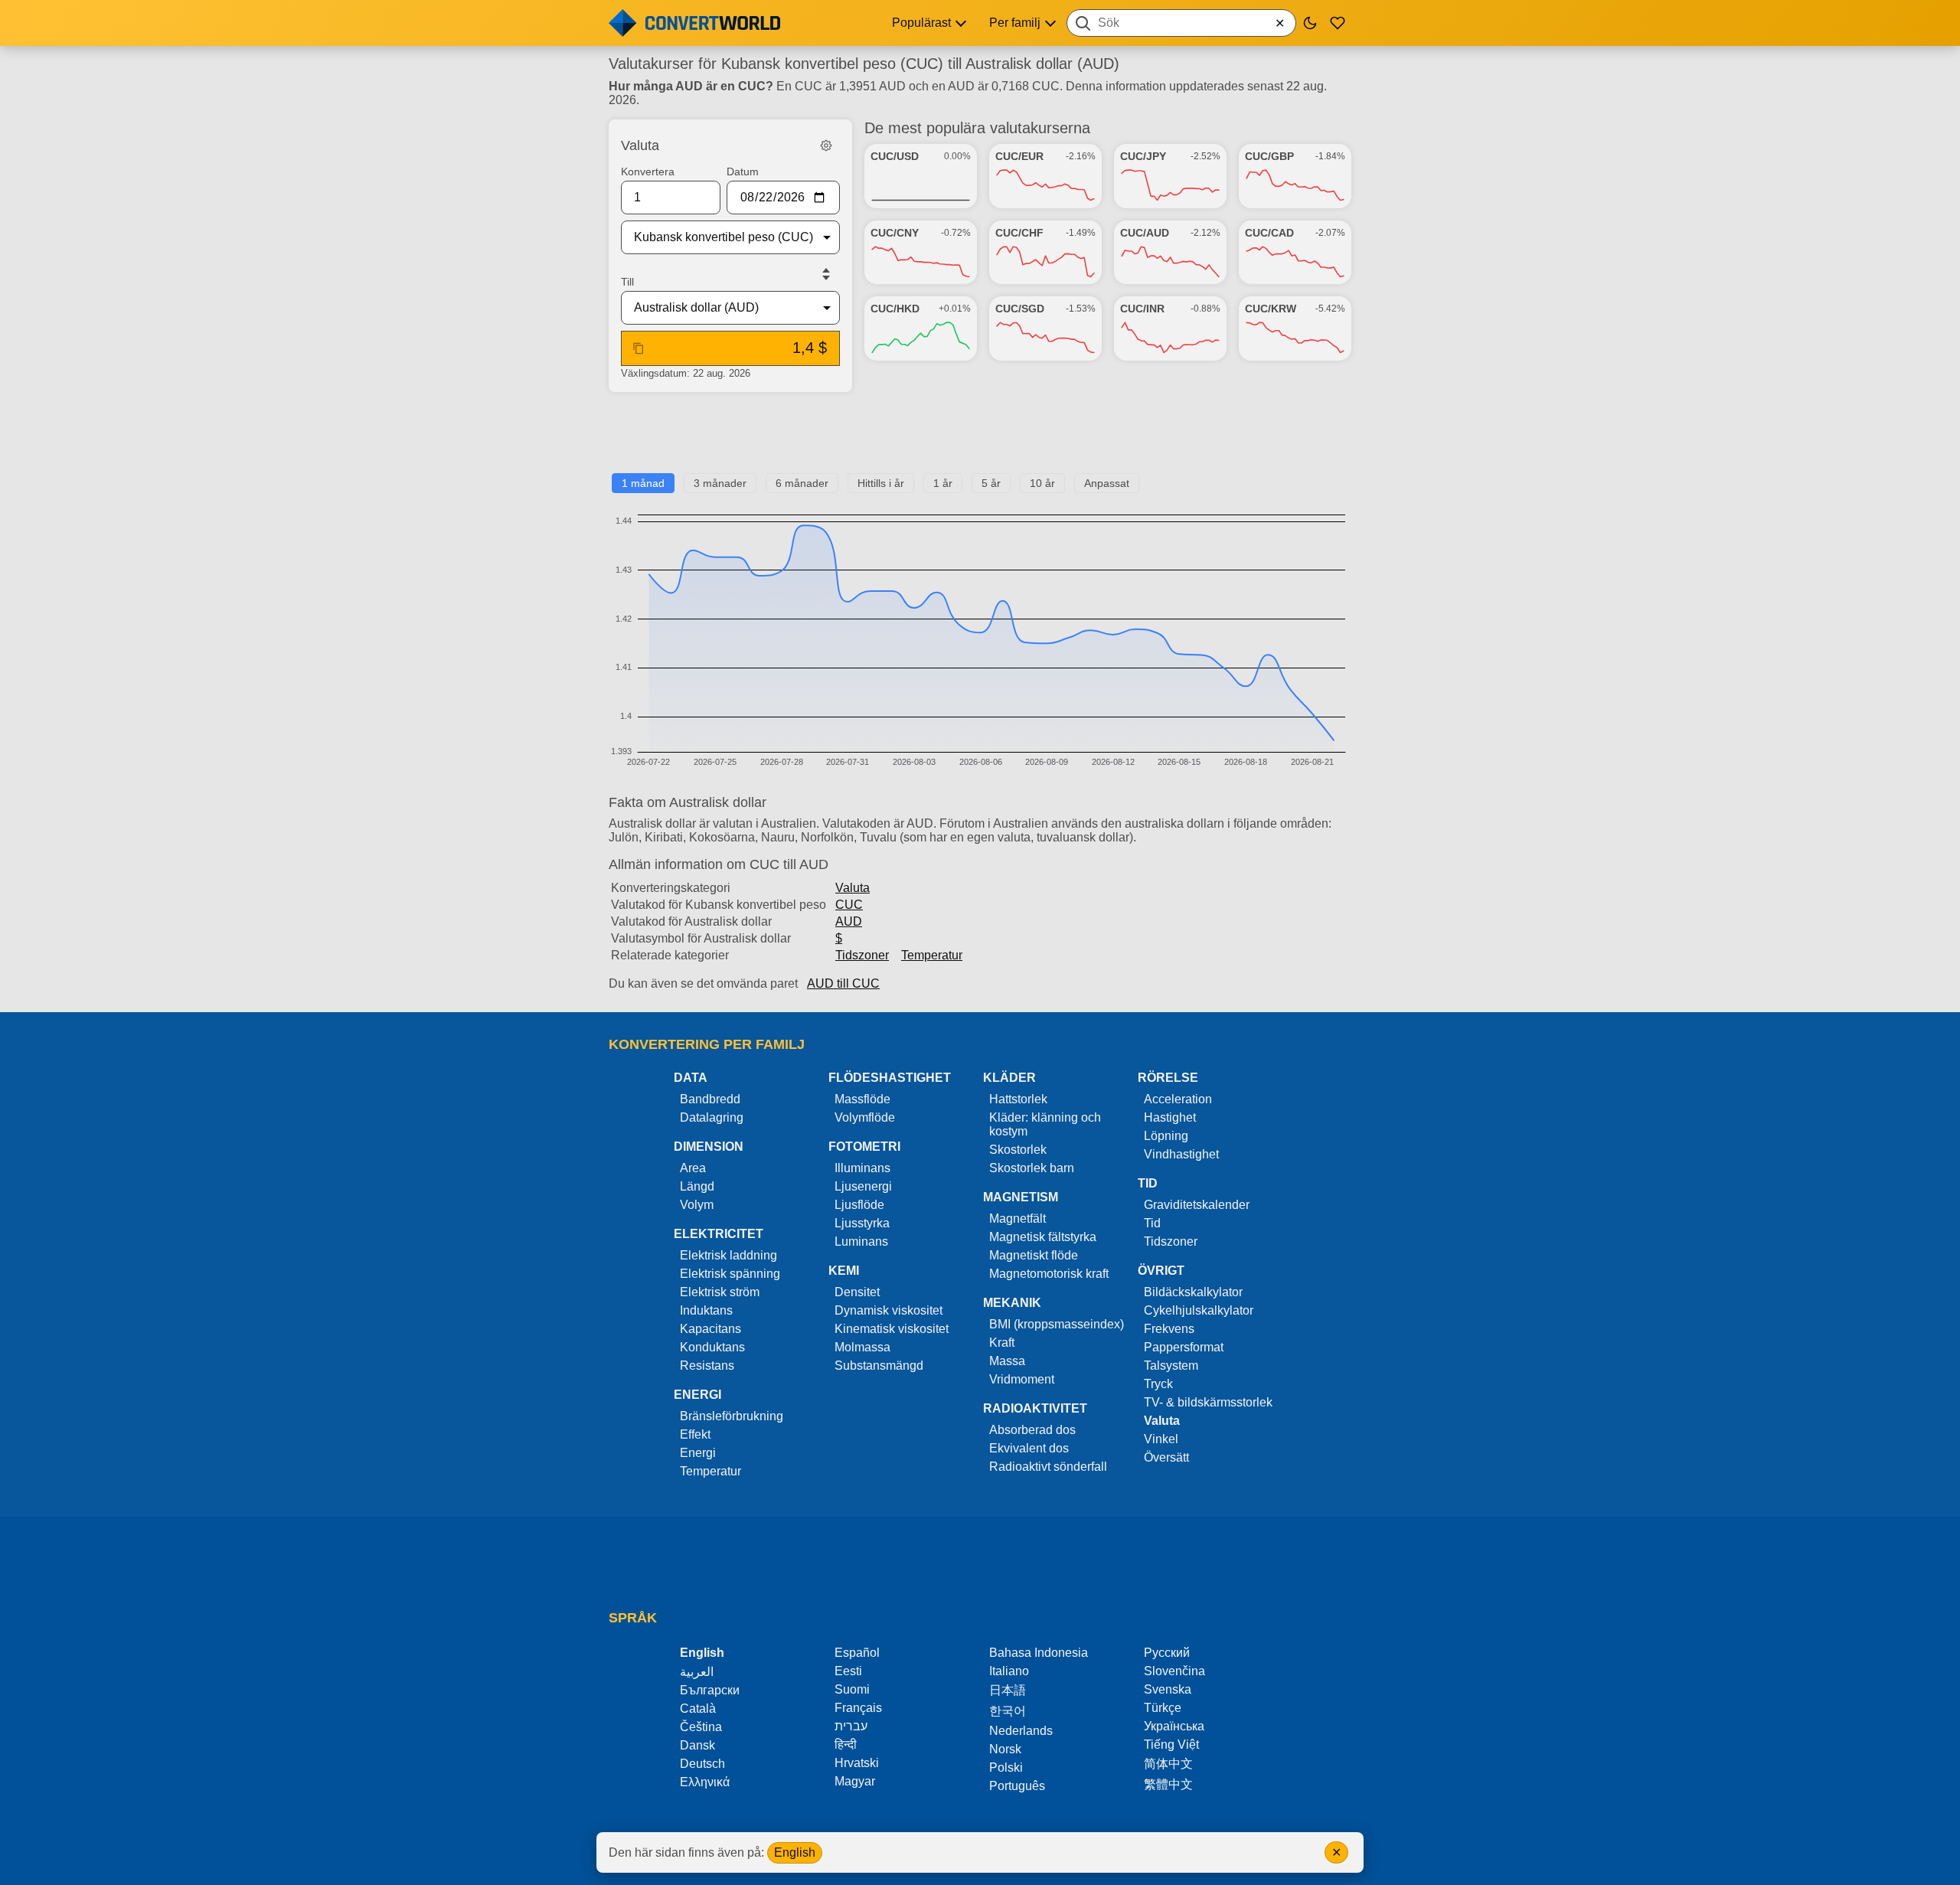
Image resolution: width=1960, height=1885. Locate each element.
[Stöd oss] (1338, 23)
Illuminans (862, 1168)
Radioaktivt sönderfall (1048, 1467)
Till (627, 282)
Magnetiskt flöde (1034, 1255)
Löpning (1166, 1136)
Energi (698, 1453)
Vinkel (1161, 1439)
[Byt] (826, 274)
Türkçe (1163, 1708)
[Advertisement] (980, 439)
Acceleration (1178, 1099)
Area (693, 1168)
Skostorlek (1018, 1150)
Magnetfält (1018, 1219)
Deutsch (702, 1764)
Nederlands (1021, 1731)
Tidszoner (862, 955)
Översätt (1166, 1457)
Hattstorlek (1018, 1099)
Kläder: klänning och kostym (1045, 1124)
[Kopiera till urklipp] (639, 348)
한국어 (1008, 1711)
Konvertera (648, 172)
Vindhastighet (1181, 1154)
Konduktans (712, 1347)
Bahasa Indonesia (1039, 1653)
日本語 (1008, 1690)
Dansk (697, 1745)
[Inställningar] (826, 145)
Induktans (706, 1310)
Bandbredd (710, 1099)
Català (698, 1709)
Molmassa (862, 1347)
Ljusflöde (859, 1205)
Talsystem (1171, 1366)
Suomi (852, 1689)
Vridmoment (1022, 1379)
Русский (1167, 1653)
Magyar (855, 1781)
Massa (1007, 1361)
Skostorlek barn (1032, 1168)
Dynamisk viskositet (889, 1310)
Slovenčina (1174, 1671)
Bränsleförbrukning (732, 1416)
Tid (1152, 1223)
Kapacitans (710, 1329)
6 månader (802, 483)
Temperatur (932, 955)
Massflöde (862, 1099)
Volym (697, 1205)
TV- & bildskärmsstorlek (1208, 1402)
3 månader (720, 483)
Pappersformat (1184, 1347)
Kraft (1002, 1343)
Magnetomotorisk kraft (1049, 1274)
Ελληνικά (705, 1782)
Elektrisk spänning (730, 1274)
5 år (991, 483)
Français (858, 1708)
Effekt (695, 1434)
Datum (743, 172)
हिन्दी (846, 1745)
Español (857, 1653)
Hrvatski (857, 1763)
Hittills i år (881, 483)
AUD (849, 921)
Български (710, 1690)
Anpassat (1107, 483)
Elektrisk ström (720, 1292)
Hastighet (1170, 1117)
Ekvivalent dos (1029, 1448)
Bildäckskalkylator (1193, 1292)
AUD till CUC (843, 983)
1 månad (643, 483)
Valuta (853, 888)
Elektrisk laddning (728, 1255)
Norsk (1005, 1749)
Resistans (707, 1366)
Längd (697, 1186)
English (795, 1852)
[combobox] (1181, 23)
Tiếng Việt (1171, 1745)
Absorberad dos (1032, 1430)
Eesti (848, 1671)
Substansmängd (879, 1366)
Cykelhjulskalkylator (1199, 1310)
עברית (851, 1726)
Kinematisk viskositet (892, 1329)
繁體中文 (1168, 1784)
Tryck (1158, 1384)
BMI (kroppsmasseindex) (1057, 1324)
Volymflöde (865, 1117)
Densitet (857, 1292)
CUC (849, 905)
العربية (697, 1672)
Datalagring (712, 1117)
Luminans (861, 1241)
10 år (1042, 483)
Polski (1006, 1767)
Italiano (1009, 1671)
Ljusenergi (863, 1186)
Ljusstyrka (862, 1223)
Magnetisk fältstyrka (1043, 1237)
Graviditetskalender (1197, 1205)
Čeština (701, 1727)
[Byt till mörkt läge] (1310, 23)
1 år (943, 483)
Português (1017, 1786)
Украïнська (1174, 1726)
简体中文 (1168, 1764)
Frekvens (1169, 1329)
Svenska (1168, 1689)
